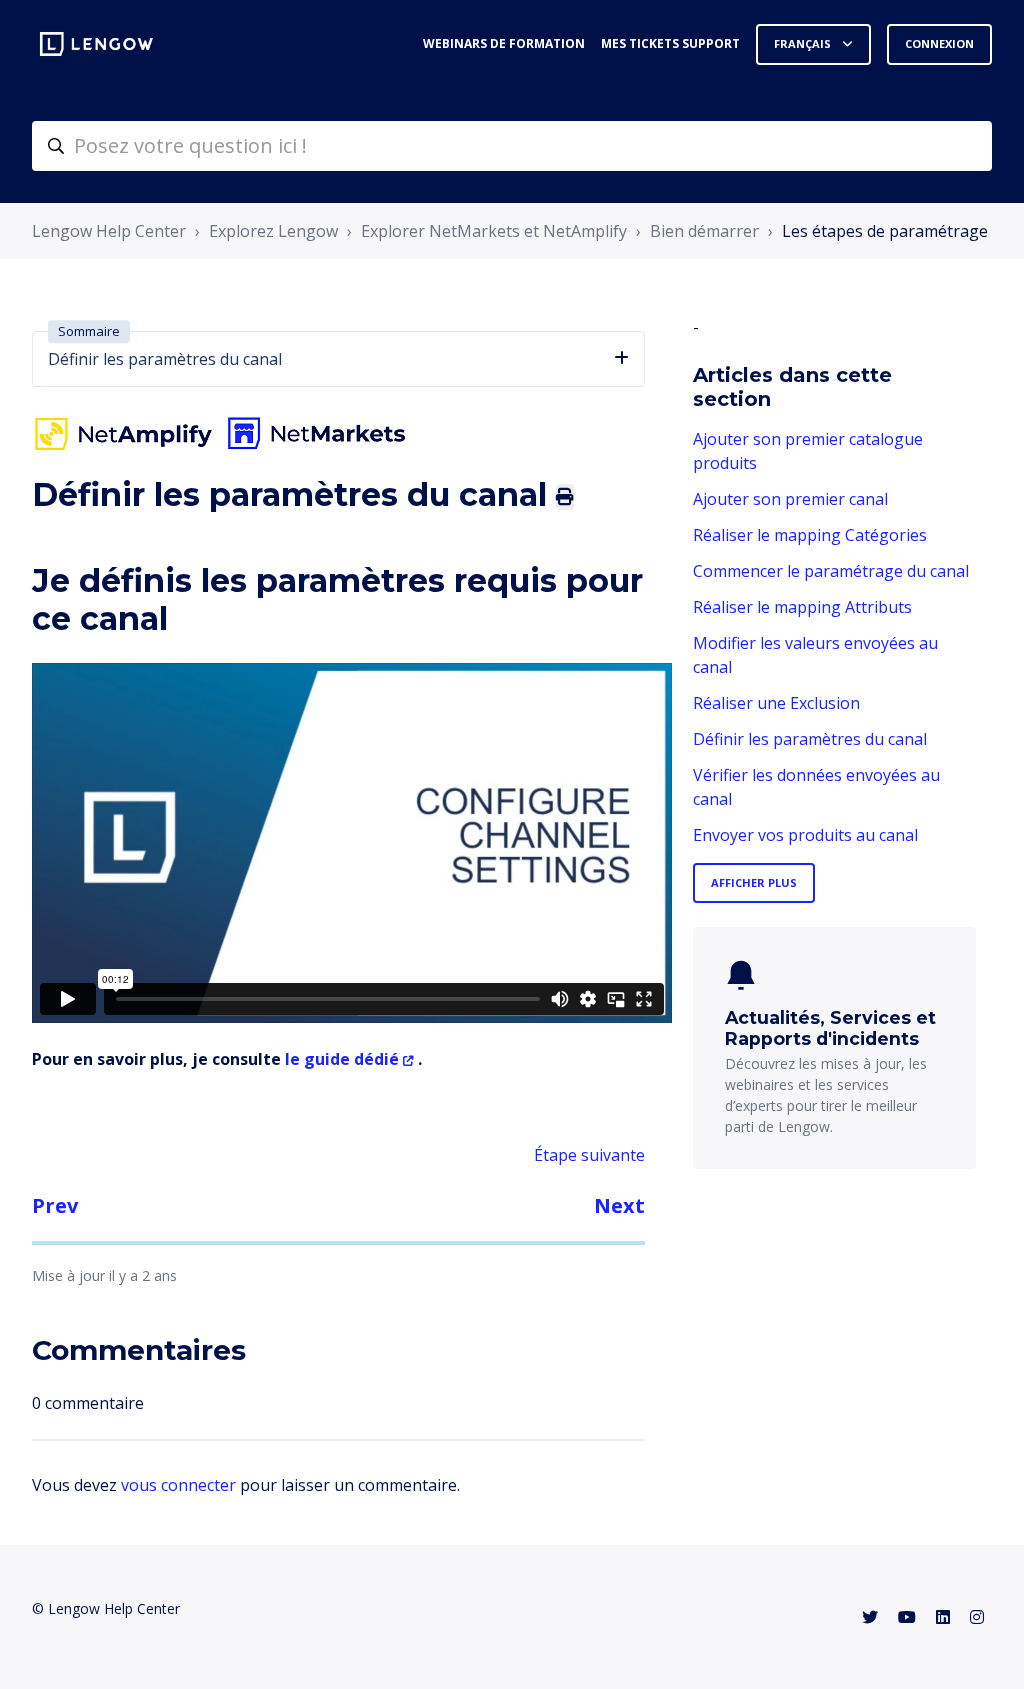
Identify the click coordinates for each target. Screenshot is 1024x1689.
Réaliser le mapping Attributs (802, 607)
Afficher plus (754, 882)
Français (804, 43)
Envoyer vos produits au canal (805, 835)
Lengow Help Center (109, 231)
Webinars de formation (504, 43)
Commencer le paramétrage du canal (831, 571)
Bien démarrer (704, 231)
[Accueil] (96, 44)
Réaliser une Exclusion (776, 703)
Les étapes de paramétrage (885, 231)
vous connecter (178, 1485)
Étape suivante (589, 1155)
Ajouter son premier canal (790, 499)
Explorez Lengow (273, 231)
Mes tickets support (670, 43)
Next (619, 1205)
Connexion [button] (939, 43)
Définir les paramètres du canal (810, 739)
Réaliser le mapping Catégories (810, 535)
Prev (55, 1205)
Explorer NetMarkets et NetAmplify (494, 231)
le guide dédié (342, 1059)
